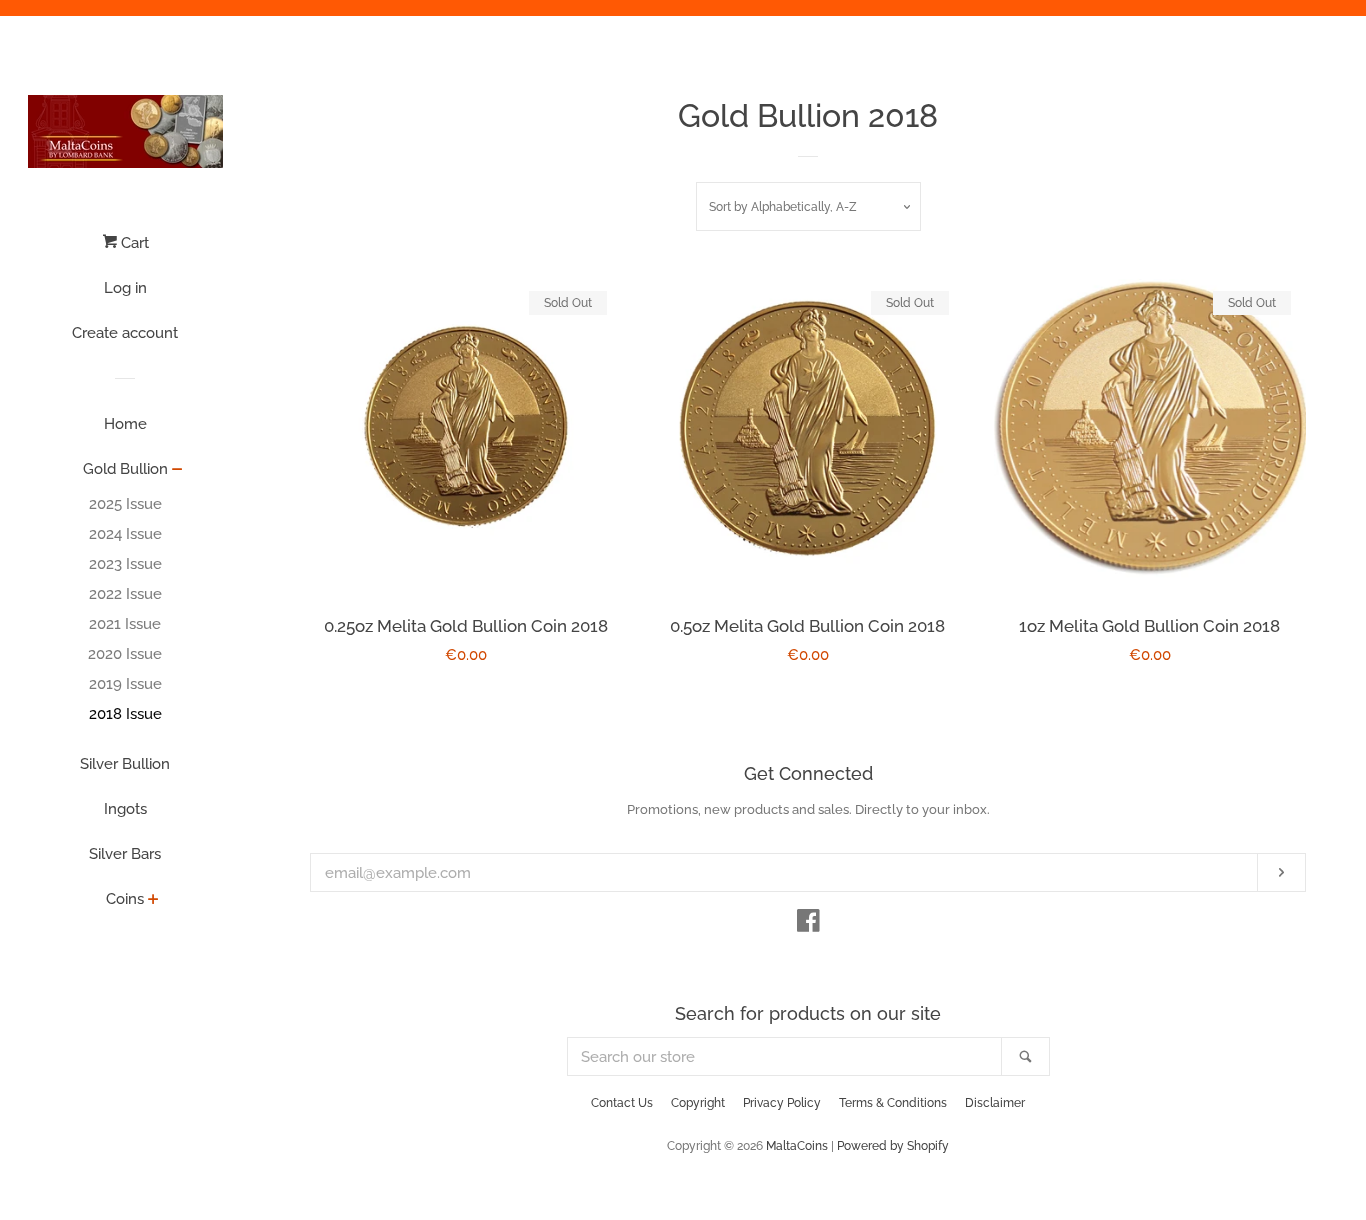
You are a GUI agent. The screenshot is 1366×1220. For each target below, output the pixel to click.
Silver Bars (125, 854)
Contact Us (622, 1103)
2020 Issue (125, 654)
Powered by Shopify (893, 1146)
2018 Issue (125, 714)
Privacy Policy (782, 1103)
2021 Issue (125, 624)
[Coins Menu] (153, 901)
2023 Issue (125, 564)
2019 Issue (125, 684)
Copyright (698, 1103)
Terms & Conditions (893, 1103)
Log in (125, 288)
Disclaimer (995, 1103)
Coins (125, 899)
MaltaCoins (797, 1146)
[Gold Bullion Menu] (177, 471)
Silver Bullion (125, 764)
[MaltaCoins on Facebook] (808, 925)
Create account (125, 333)
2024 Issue (125, 534)
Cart (133, 243)
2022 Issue (125, 594)
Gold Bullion (125, 469)
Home (125, 424)
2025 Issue (125, 504)
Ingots (125, 809)
